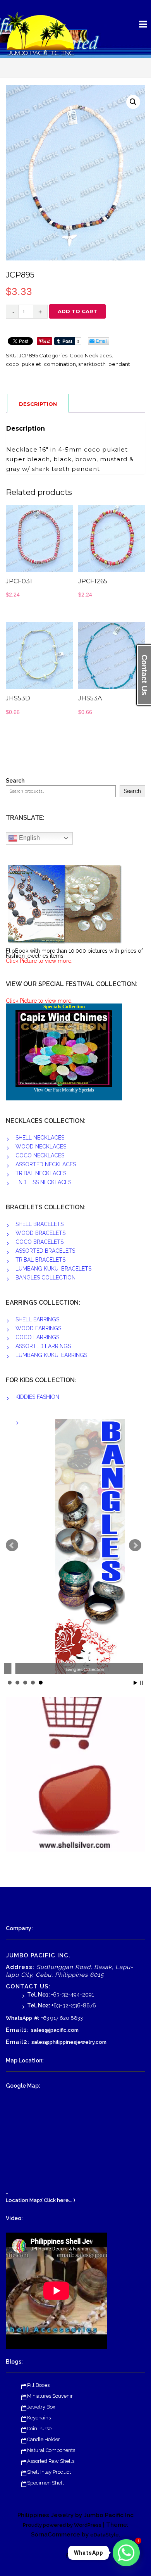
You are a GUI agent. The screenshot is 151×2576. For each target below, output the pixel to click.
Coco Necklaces (91, 355)
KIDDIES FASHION (37, 1397)
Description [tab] (38, 404)
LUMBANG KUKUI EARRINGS (51, 1355)
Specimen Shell (45, 2483)
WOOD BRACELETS (40, 1233)
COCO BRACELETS (39, 1242)
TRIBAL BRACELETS (40, 1260)
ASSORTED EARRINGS (43, 1346)
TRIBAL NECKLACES (41, 1173)
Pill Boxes (38, 2385)
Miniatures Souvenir (50, 2396)
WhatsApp (19, 2018)
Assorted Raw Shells (51, 2461)
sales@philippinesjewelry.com (69, 2042)
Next (135, 1545)
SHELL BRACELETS (39, 1224)
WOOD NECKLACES (41, 1147)
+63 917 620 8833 (62, 2018)
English (29, 838)
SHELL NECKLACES (40, 1138)
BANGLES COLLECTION (45, 1278)
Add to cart (77, 311)
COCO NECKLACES (40, 1155)
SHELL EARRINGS (37, 1319)
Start (136, 1683)
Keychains (39, 2418)
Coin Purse (39, 2429)
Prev (12, 1545)
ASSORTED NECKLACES (46, 1164)
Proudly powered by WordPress (62, 2525)
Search (15, 781)
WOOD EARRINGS (38, 1328)
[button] (133, 102)
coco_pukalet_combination (41, 364)
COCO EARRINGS (37, 1337)
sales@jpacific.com (55, 2030)
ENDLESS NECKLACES (43, 1182)
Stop (142, 1683)
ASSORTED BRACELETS (45, 1251)
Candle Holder (44, 2439)
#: (37, 2018)
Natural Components (51, 2450)
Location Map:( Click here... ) (40, 2200)
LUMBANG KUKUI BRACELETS (53, 1269)
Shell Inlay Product (49, 2472)
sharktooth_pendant (104, 364)
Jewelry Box (41, 2407)
